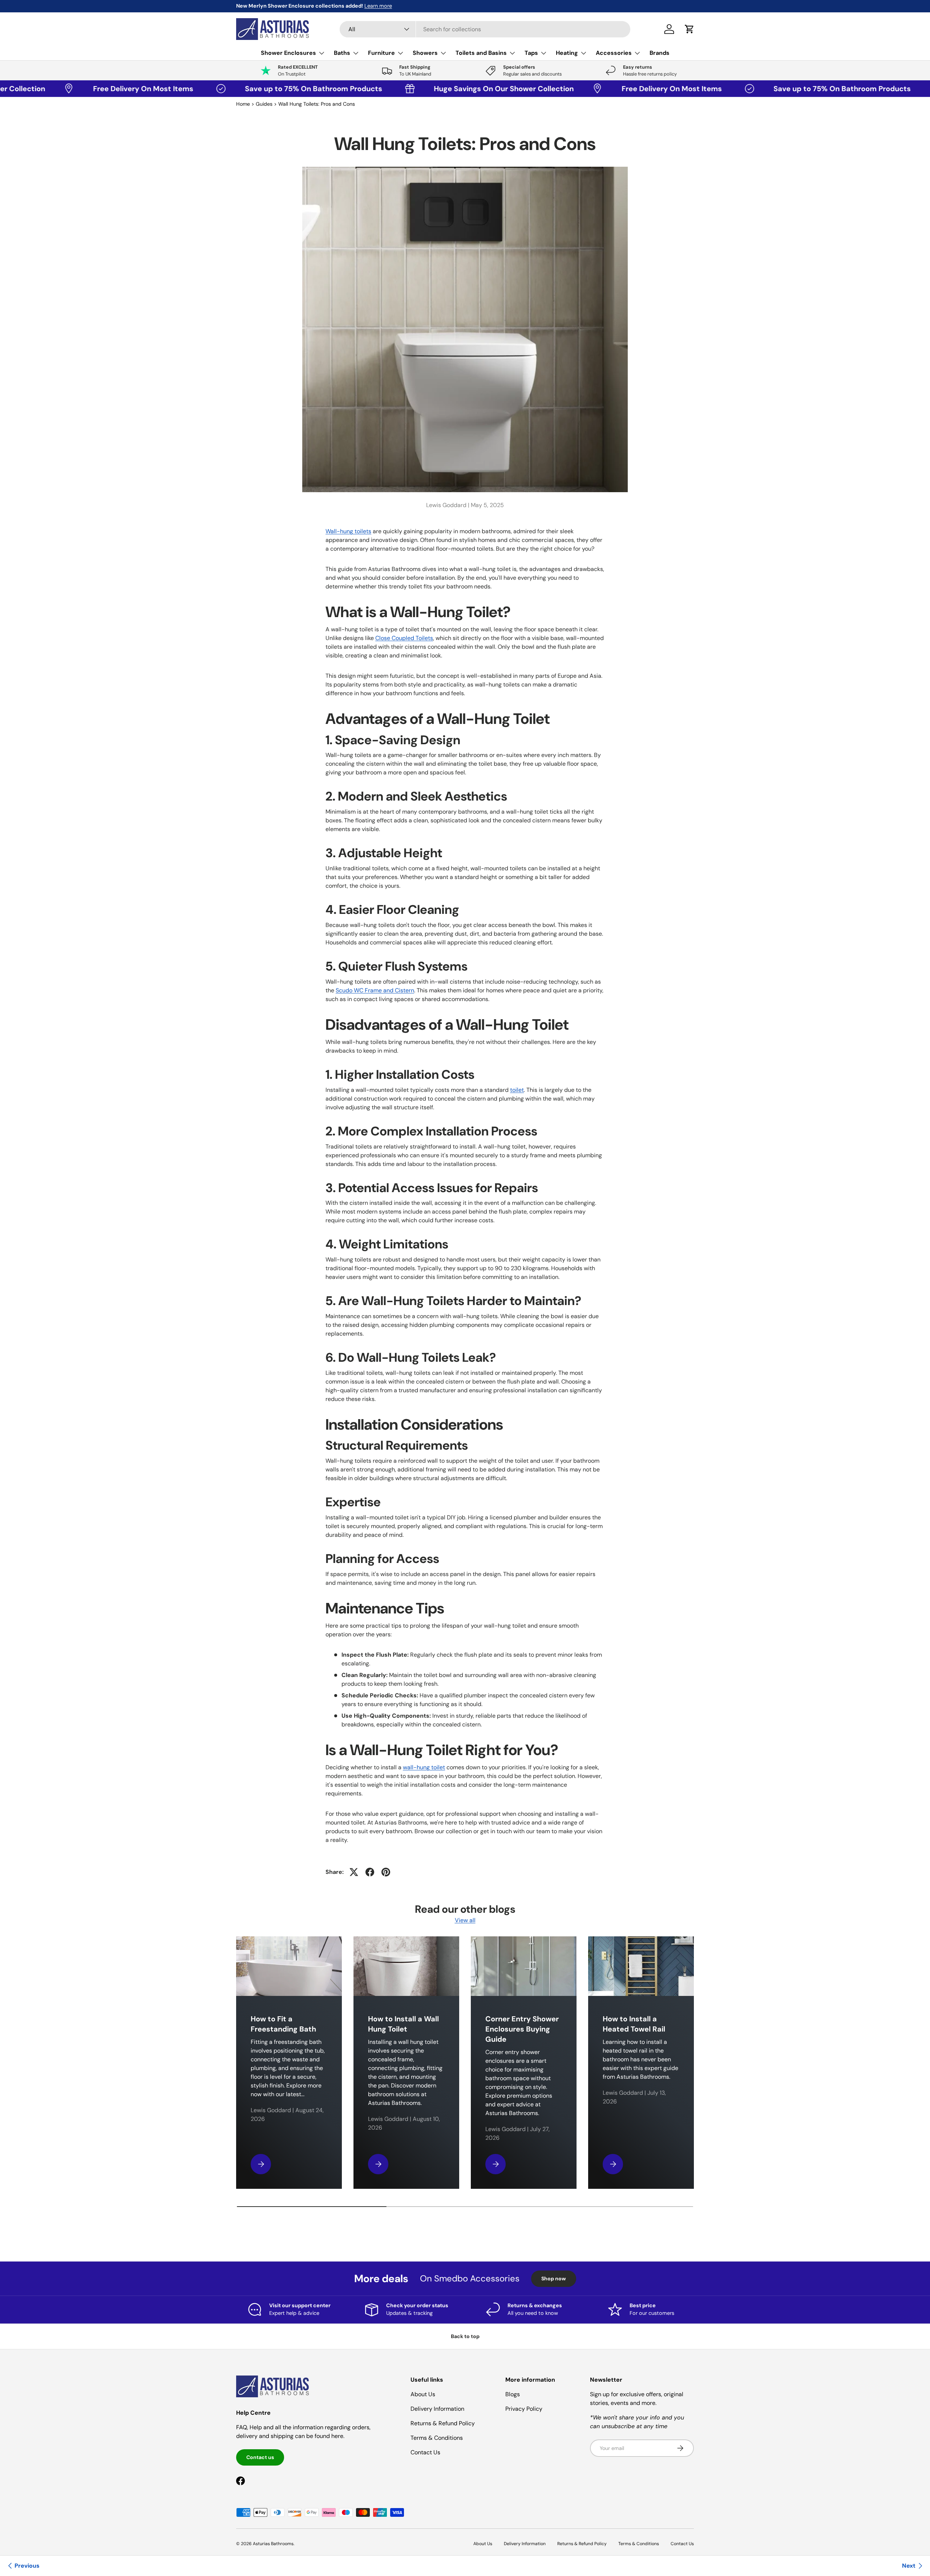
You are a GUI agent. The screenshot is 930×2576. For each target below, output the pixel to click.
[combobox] (485, 29)
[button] (690, 29)
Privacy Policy (524, 2409)
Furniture (381, 53)
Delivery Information (437, 2409)
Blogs (513, 2394)
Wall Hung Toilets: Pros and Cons (317, 104)
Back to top (465, 2336)
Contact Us (425, 2452)
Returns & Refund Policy (443, 2423)
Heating (567, 53)
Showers (425, 53)
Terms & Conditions (437, 2438)
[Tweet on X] (354, 1872)
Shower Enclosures (288, 53)
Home (243, 104)
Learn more (378, 6)
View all (465, 1920)
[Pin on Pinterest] (386, 1872)
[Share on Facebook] (370, 1872)
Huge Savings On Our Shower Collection (427, 89)
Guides (264, 104)
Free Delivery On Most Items (68, 89)
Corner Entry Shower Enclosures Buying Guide (522, 2029)
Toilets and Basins (481, 53)
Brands (660, 53)
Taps (531, 53)
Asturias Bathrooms (273, 2544)
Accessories (614, 53)
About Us (423, 2394)
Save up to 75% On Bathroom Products (239, 89)
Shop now (554, 2279)
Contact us (260, 2457)
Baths (342, 53)
